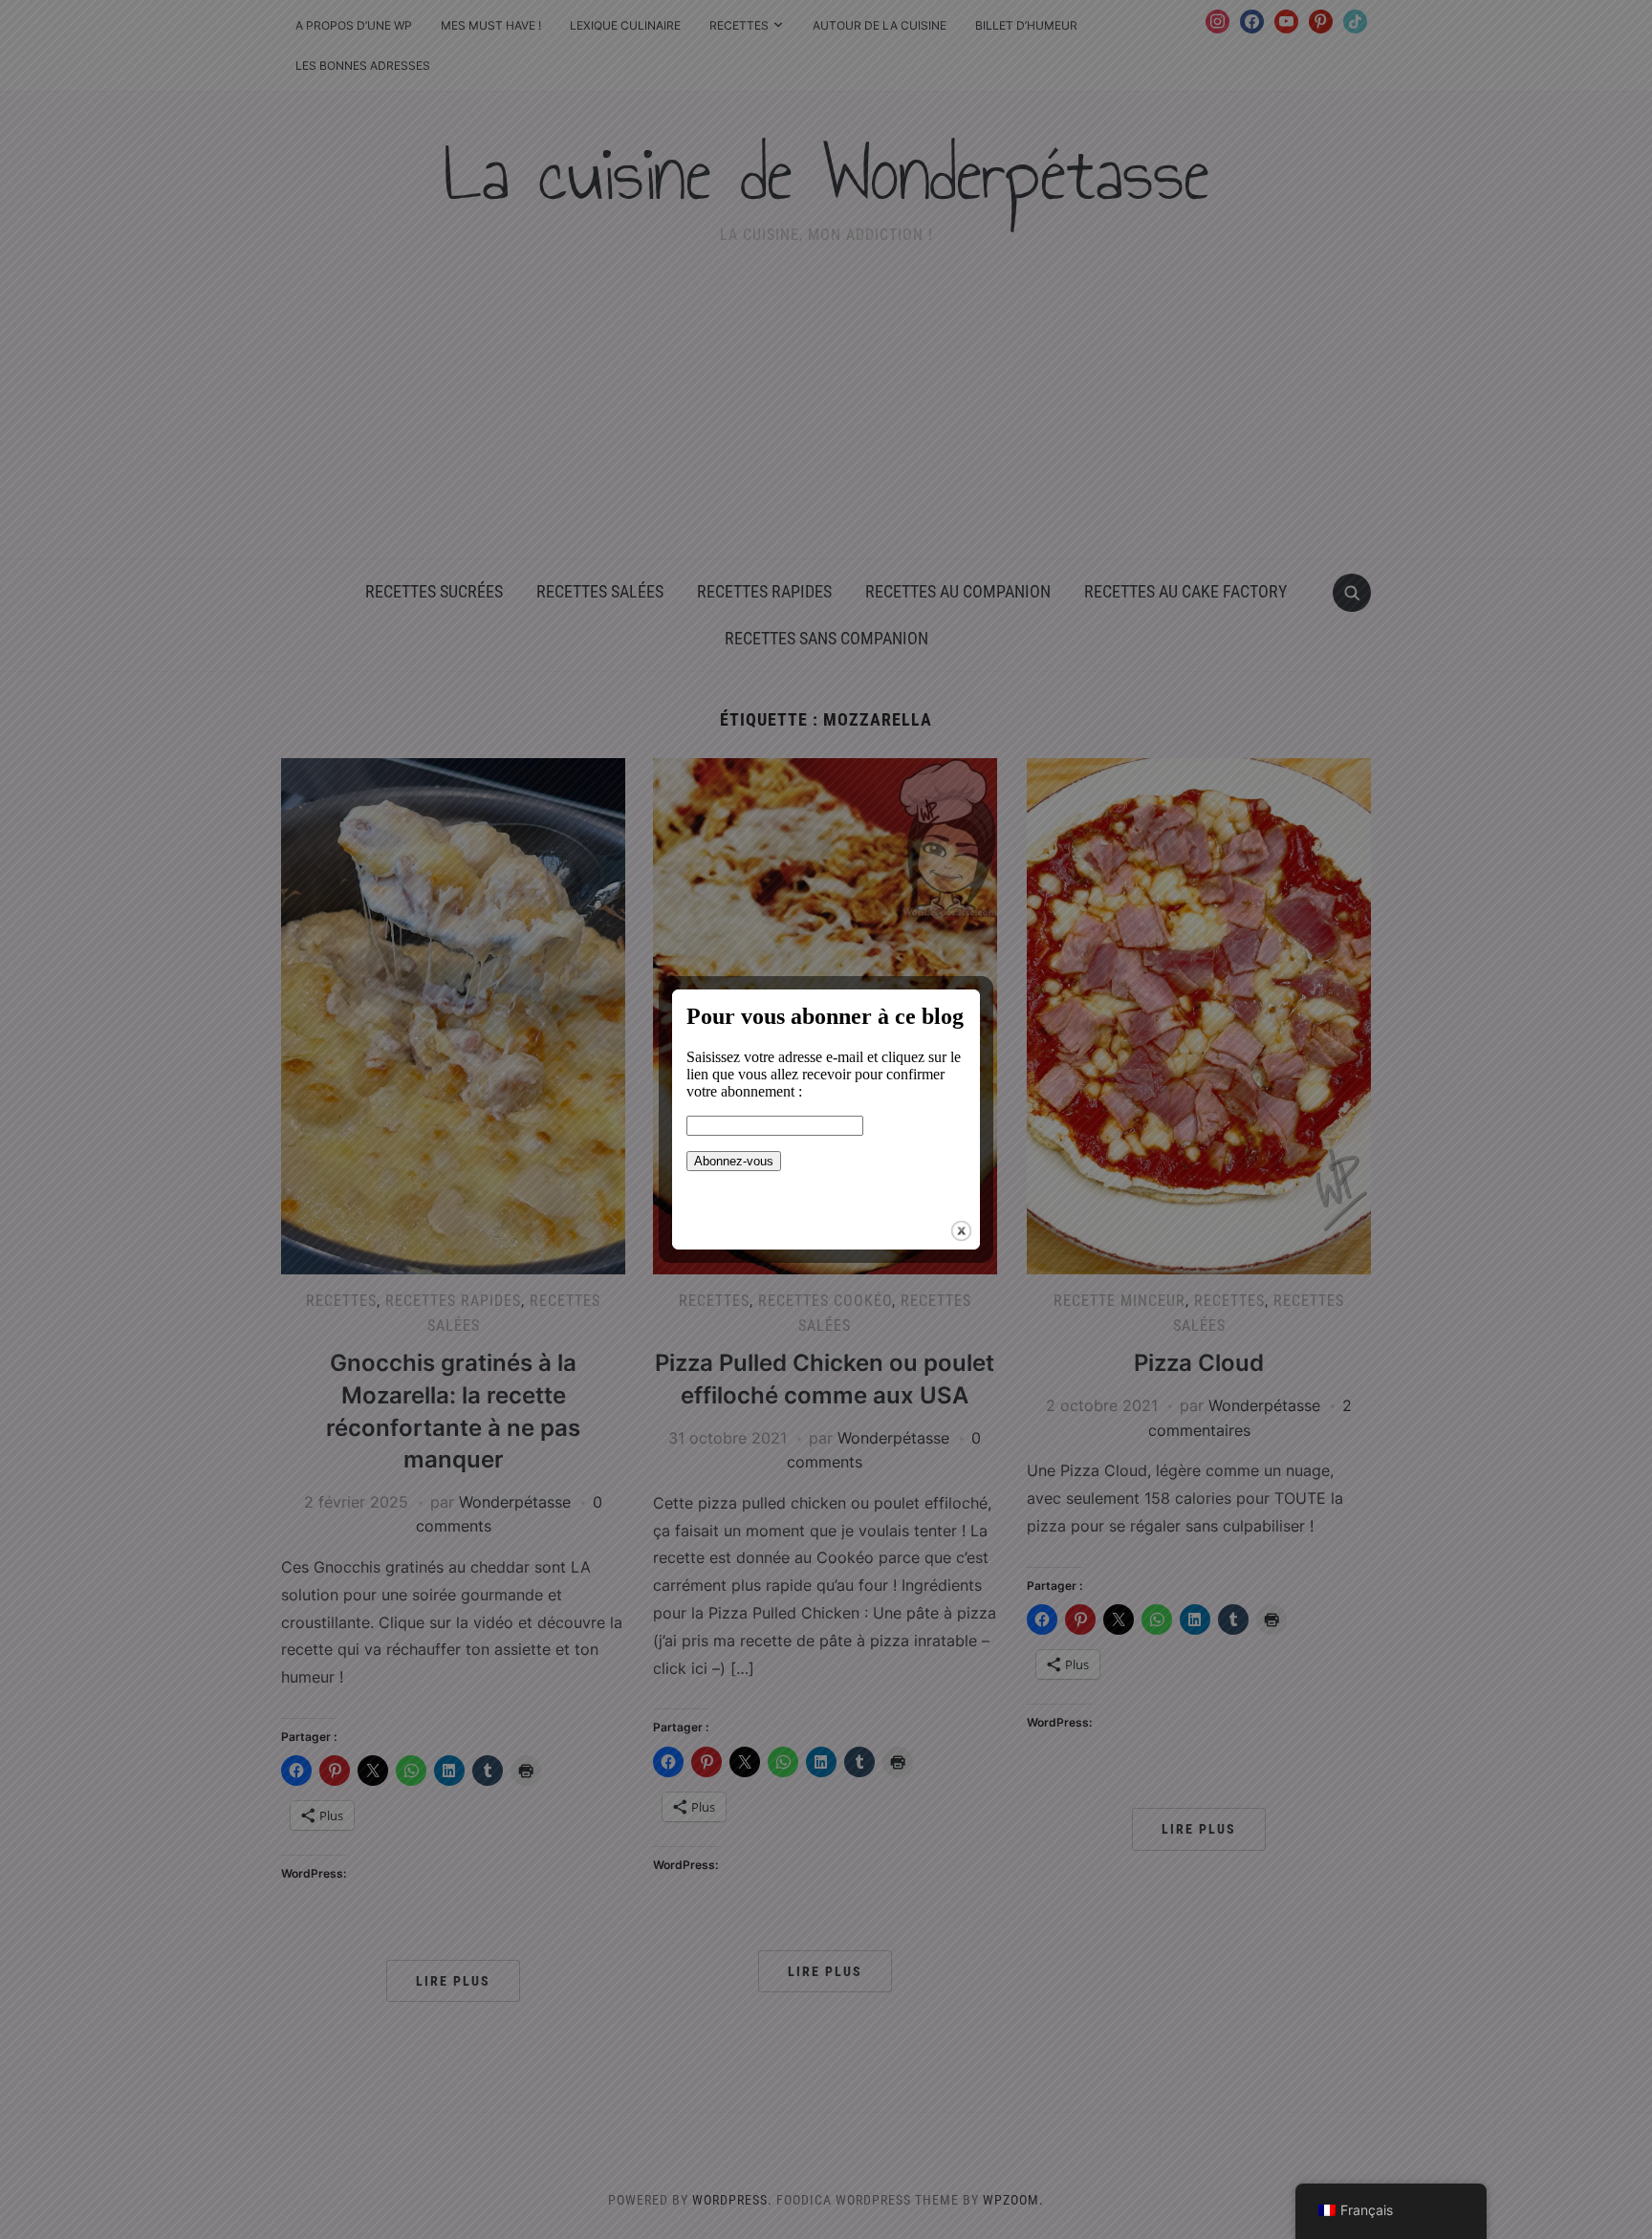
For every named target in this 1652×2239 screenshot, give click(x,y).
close (961, 1231)
